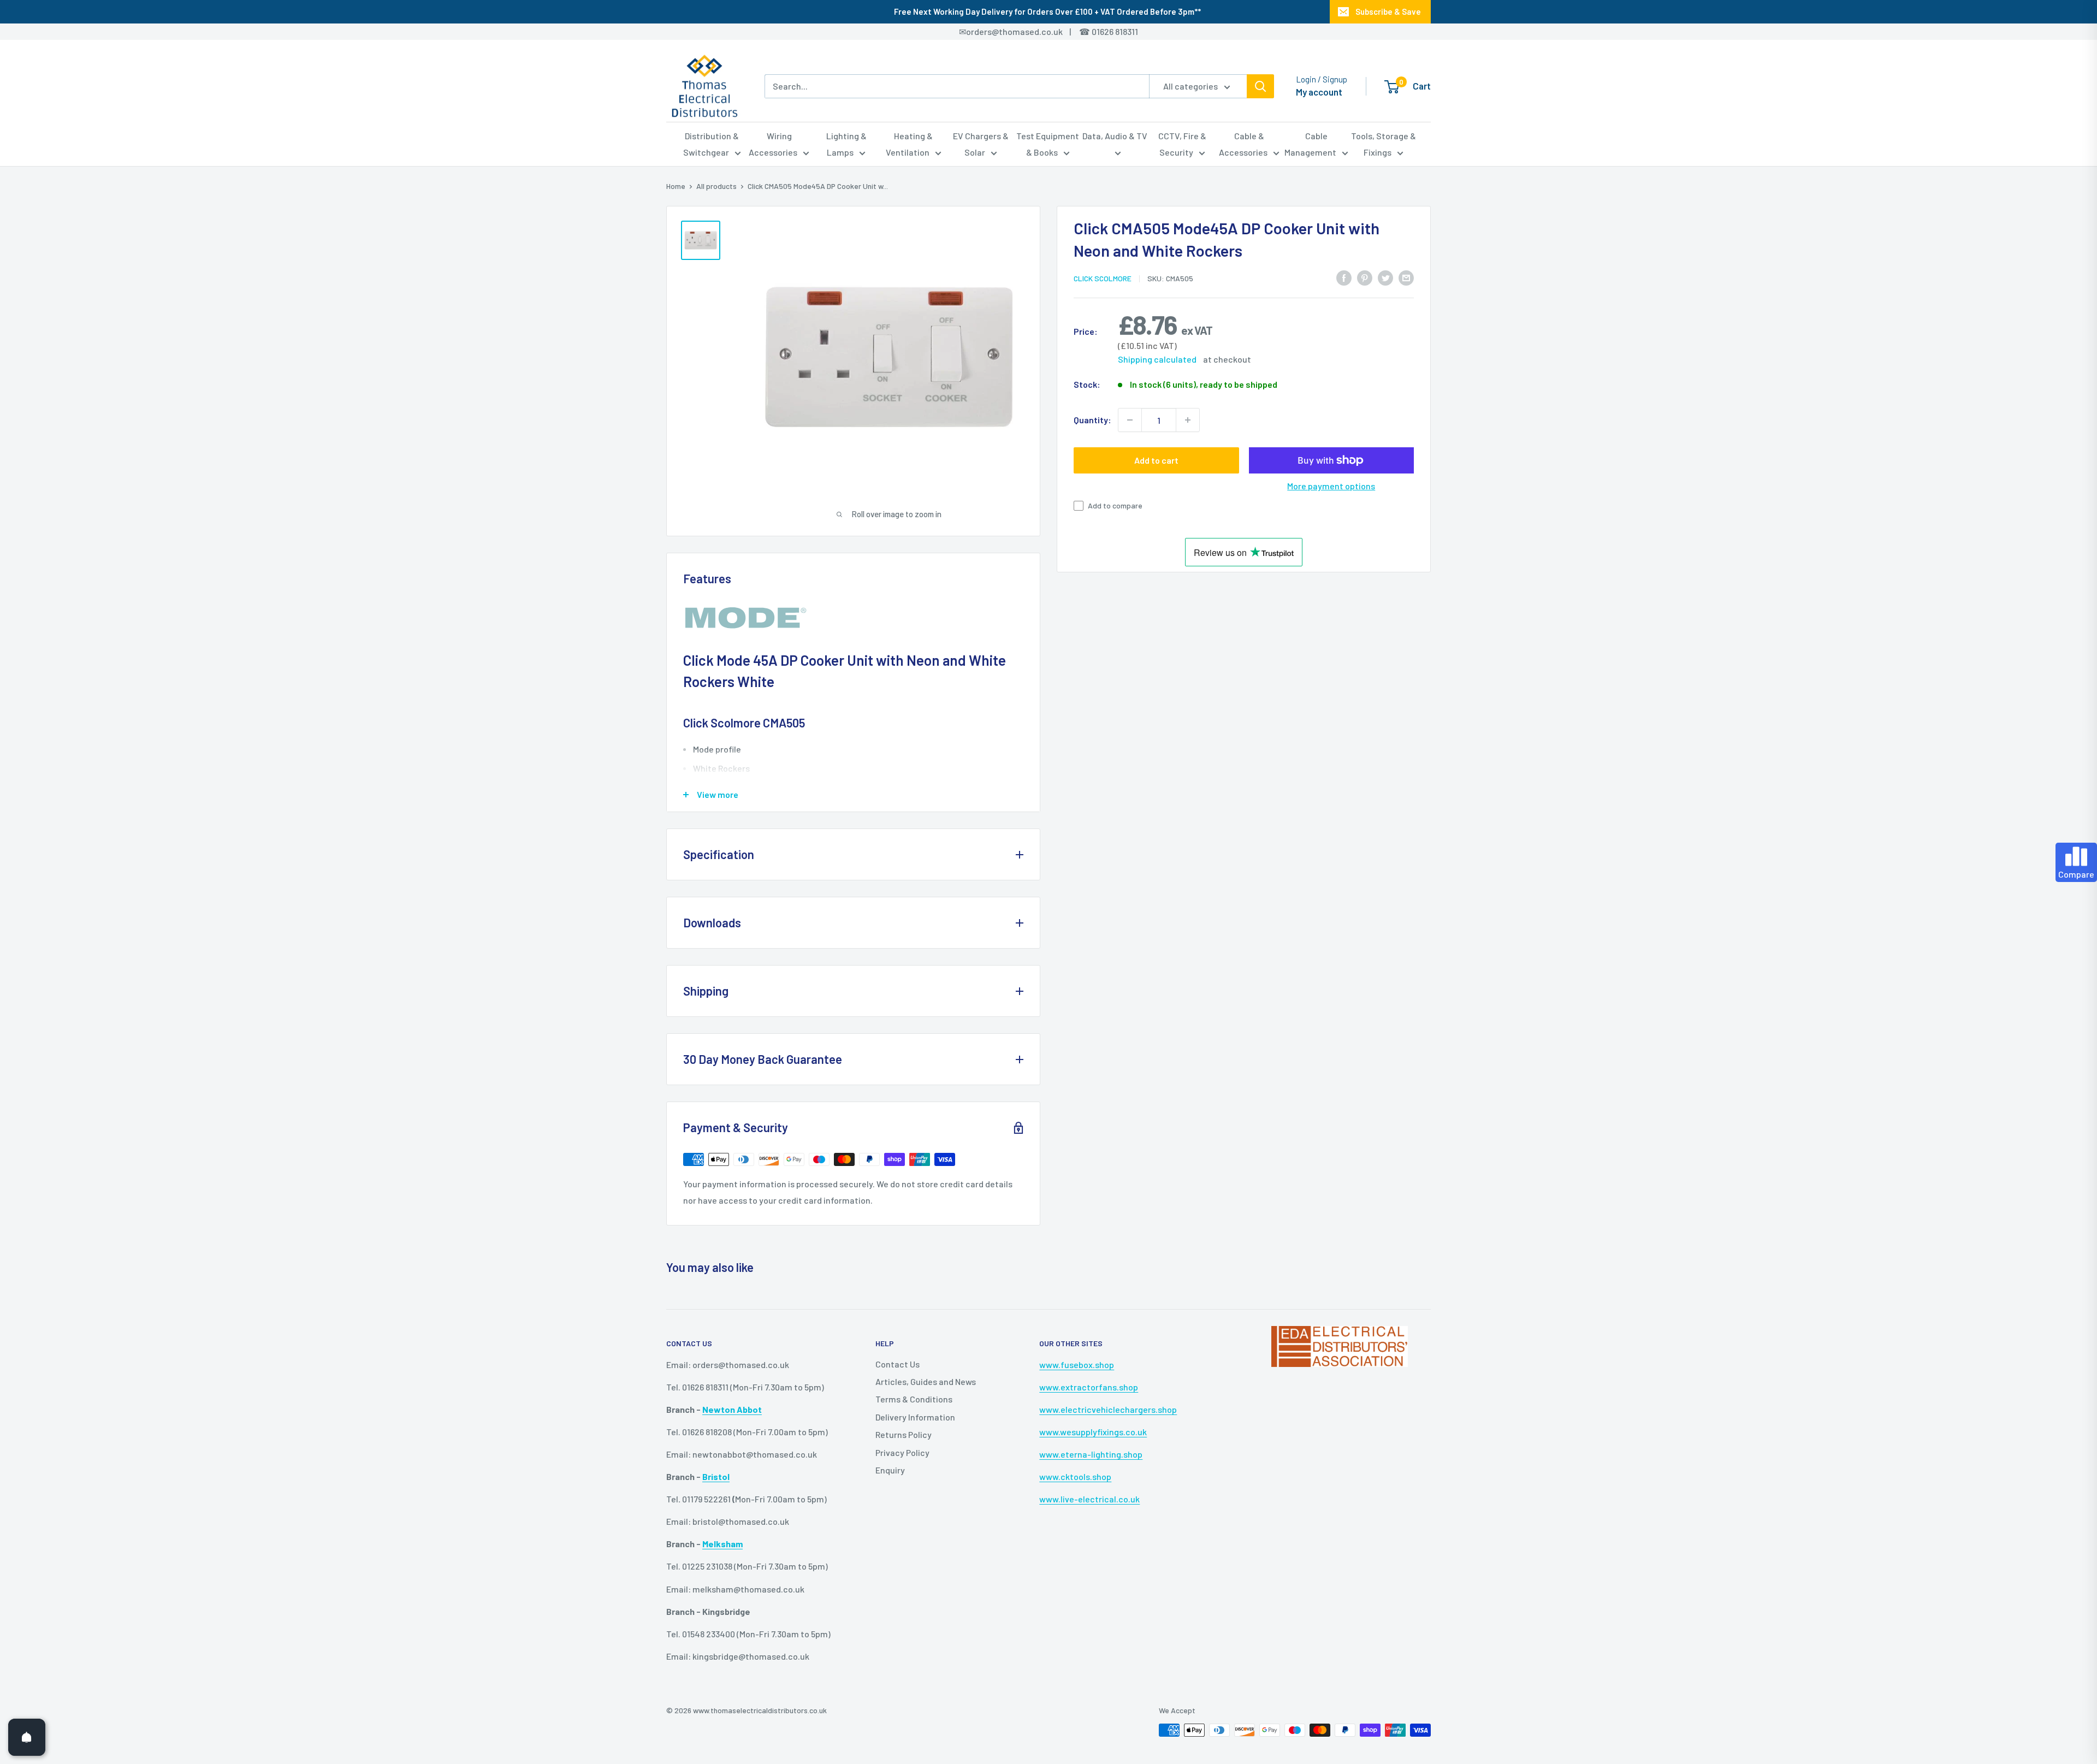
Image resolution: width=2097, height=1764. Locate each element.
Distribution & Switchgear (711, 144)
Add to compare (1115, 505)
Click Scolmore (1103, 278)
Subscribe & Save (1388, 11)
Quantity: (1092, 420)
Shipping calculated (1157, 359)
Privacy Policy (902, 1452)
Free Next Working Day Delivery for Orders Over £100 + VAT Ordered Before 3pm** (1047, 11)
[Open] (27, 1737)
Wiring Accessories (773, 144)
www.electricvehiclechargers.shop (1108, 1409)
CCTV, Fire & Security (1182, 144)
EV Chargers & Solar (981, 144)
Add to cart (1156, 460)
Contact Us (898, 1364)
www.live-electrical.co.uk (1089, 1499)
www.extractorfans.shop (1089, 1387)
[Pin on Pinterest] (1365, 277)
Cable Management (1310, 144)
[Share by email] (1406, 277)
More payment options (1331, 486)
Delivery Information (915, 1417)
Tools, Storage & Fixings (1384, 144)
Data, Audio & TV (1115, 136)
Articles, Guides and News (926, 1381)
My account (1319, 92)
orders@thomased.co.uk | (1024, 31)
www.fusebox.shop (1077, 1365)
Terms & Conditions (914, 1399)
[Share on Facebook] (1344, 277)
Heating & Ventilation (910, 144)
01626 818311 (1115, 31)
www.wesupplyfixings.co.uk (1093, 1432)
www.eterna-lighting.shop (1091, 1454)
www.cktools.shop (1075, 1476)
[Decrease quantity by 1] (1130, 420)
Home (676, 186)
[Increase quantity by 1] (1188, 420)
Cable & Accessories (1243, 144)
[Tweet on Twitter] (1385, 277)
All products (716, 186)
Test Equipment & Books (1048, 144)
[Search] (1260, 86)
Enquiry (890, 1470)
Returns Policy (904, 1434)
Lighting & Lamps (846, 144)
